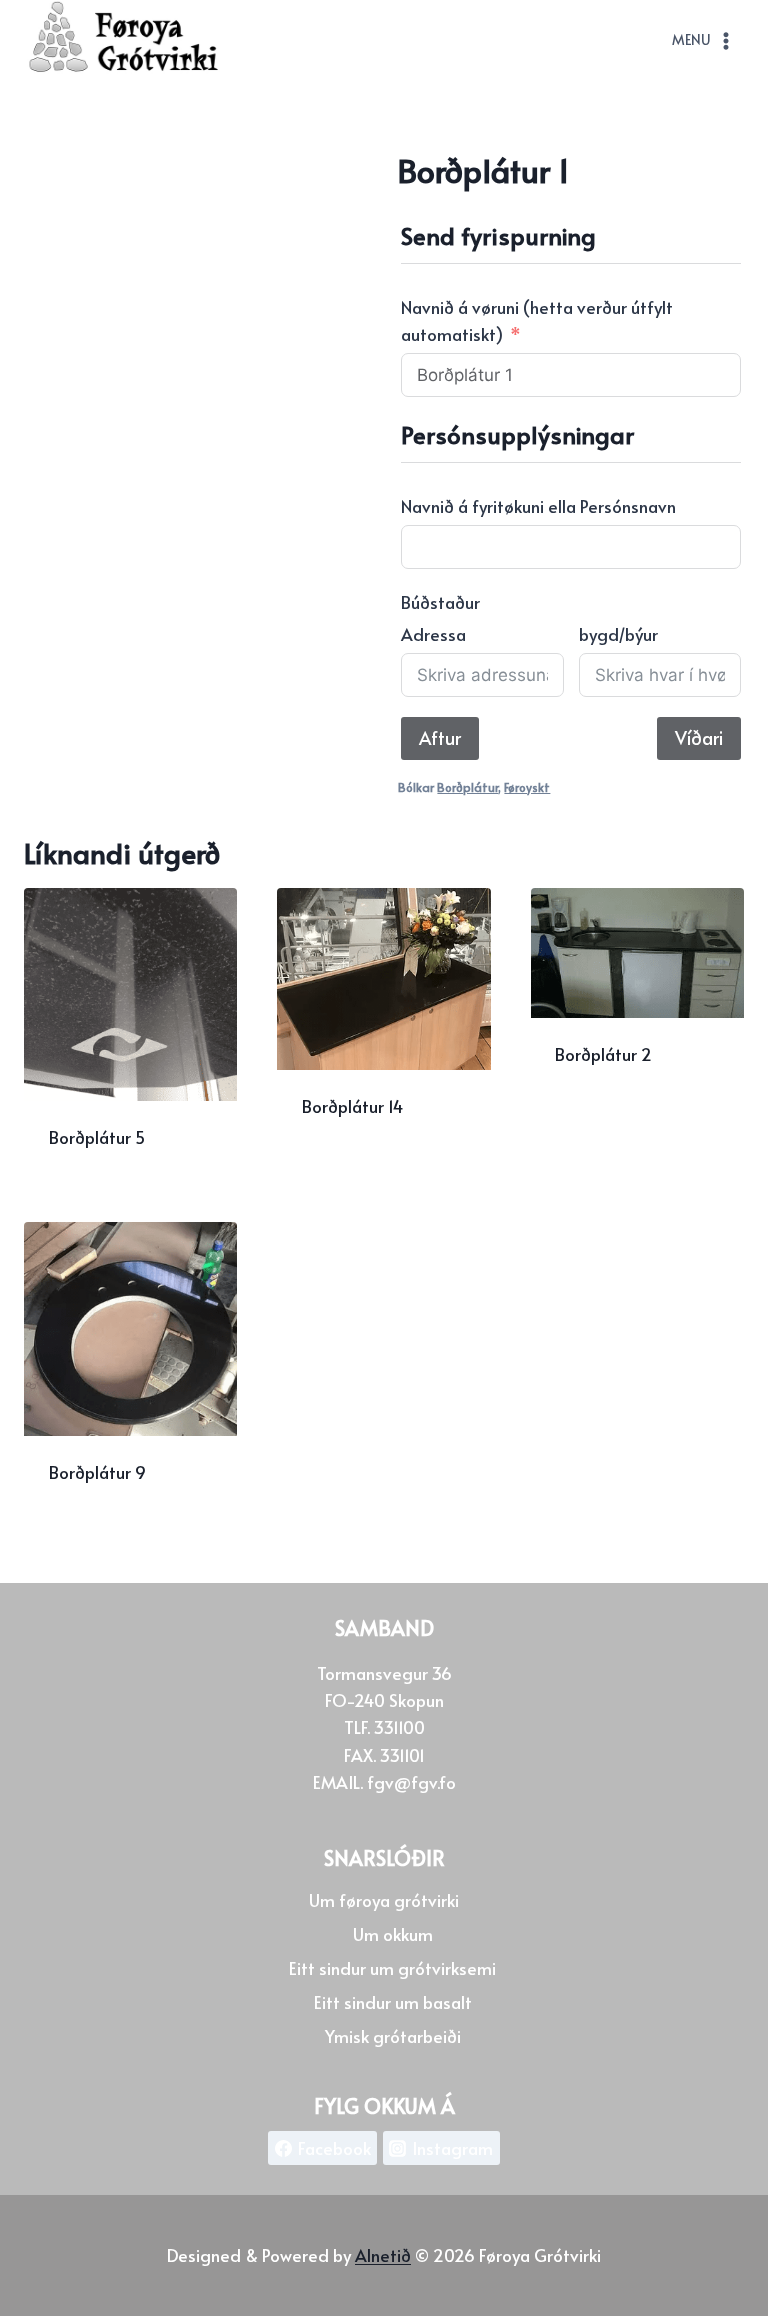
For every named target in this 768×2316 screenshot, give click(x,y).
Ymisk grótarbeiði (393, 2035)
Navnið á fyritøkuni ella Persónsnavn (538, 506)
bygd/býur (618, 634)
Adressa (433, 634)
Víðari (699, 737)
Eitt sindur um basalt (393, 2001)
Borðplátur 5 (97, 1137)
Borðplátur (467, 787)
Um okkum (393, 1933)
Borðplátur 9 (97, 1472)
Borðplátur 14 (352, 1106)
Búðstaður (440, 602)
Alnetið (383, 2255)
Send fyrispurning (373, 1171)
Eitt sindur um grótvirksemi (392, 1967)
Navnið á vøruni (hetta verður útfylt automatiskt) (537, 320)
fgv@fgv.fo (411, 1781)
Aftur (440, 737)
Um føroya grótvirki (384, 1899)
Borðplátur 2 (603, 1054)
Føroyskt (527, 787)
